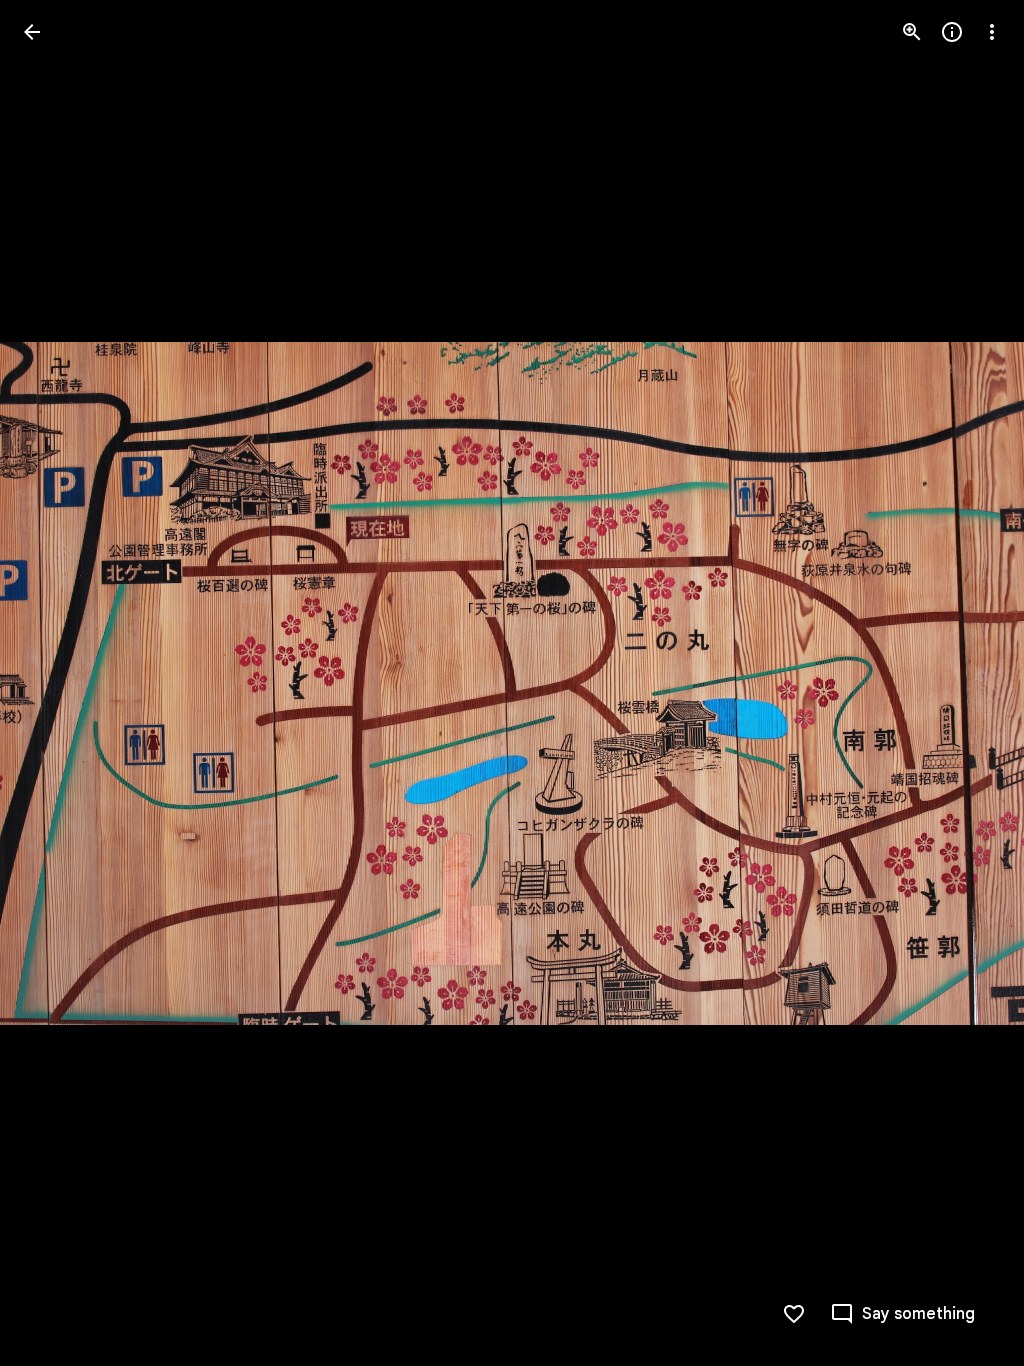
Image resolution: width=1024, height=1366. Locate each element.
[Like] (794, 1314)
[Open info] (952, 32)
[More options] (992, 32)
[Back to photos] (32, 32)
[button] (56, 683)
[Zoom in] (912, 32)
